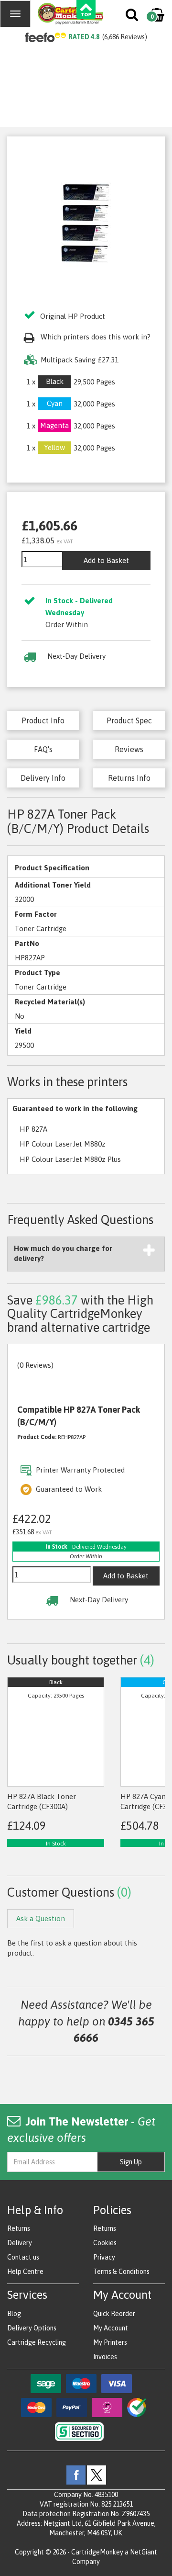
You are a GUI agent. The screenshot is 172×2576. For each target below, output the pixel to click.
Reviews (129, 749)
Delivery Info (43, 778)
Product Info (43, 720)
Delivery (20, 2243)
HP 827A (33, 1129)
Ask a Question (41, 1918)
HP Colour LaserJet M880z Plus (70, 1159)
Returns (19, 2228)
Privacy (104, 2257)
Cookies (105, 2243)
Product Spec (129, 720)
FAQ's (43, 749)
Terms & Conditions (121, 2272)
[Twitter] (97, 2474)
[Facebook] (76, 2474)
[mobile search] (133, 17)
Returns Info (129, 778)
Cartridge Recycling (37, 2342)
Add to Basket (106, 560)
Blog (14, 2314)
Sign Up (131, 2162)
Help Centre (25, 2272)
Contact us (23, 2257)
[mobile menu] (15, 14)
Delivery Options (32, 2328)
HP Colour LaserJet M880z (63, 1144)
